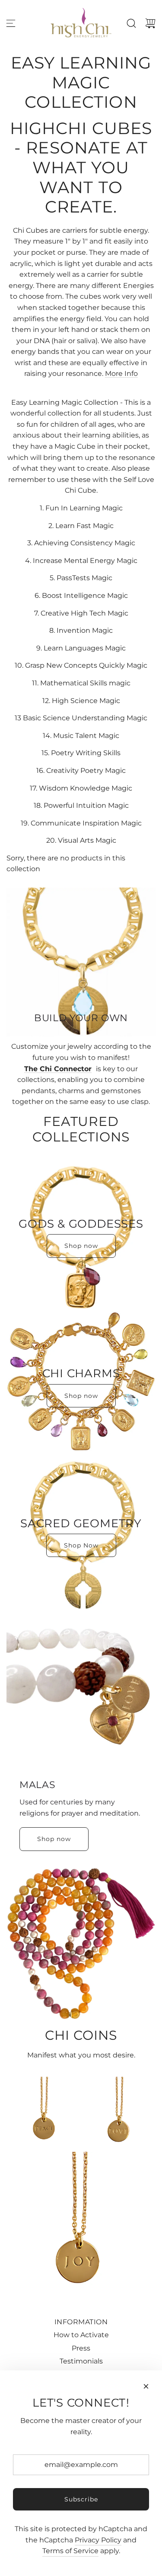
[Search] (131, 23)
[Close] (146, 2386)
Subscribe (81, 2499)
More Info (121, 374)
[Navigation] (11, 23)
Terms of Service (70, 2551)
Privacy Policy (98, 2540)
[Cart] (150, 23)
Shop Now (81, 1545)
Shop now (81, 1246)
